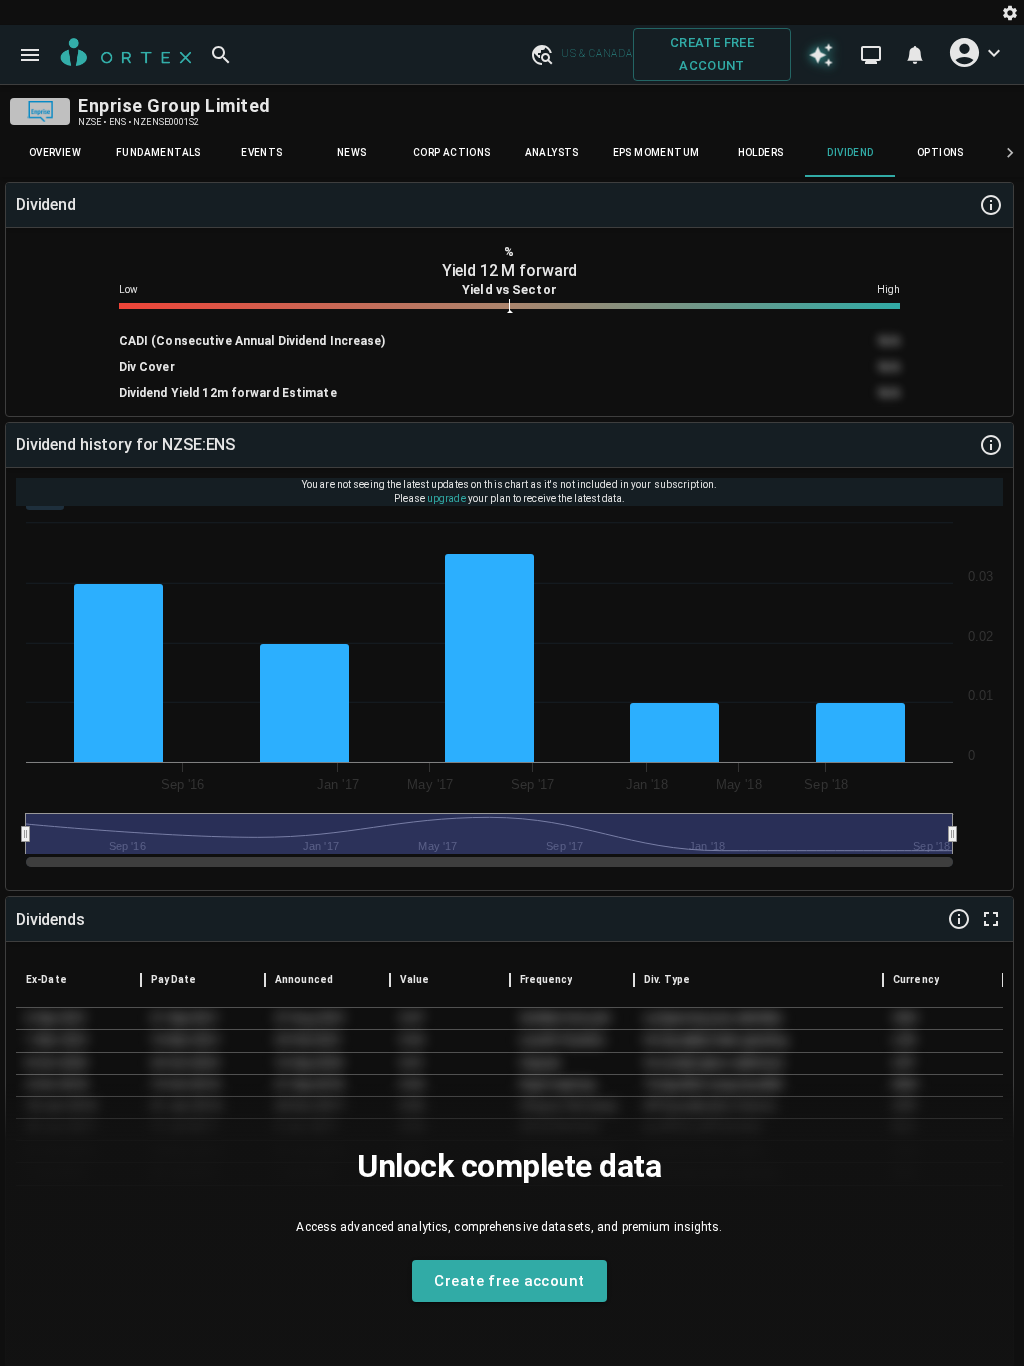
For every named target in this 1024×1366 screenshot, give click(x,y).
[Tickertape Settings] (1010, 12)
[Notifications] (915, 55)
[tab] (55, 153)
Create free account (712, 54)
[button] (541, 54)
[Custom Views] (871, 55)
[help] (991, 205)
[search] (221, 55)
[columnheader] (78, 980)
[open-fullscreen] (991, 919)
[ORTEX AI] (821, 54)
